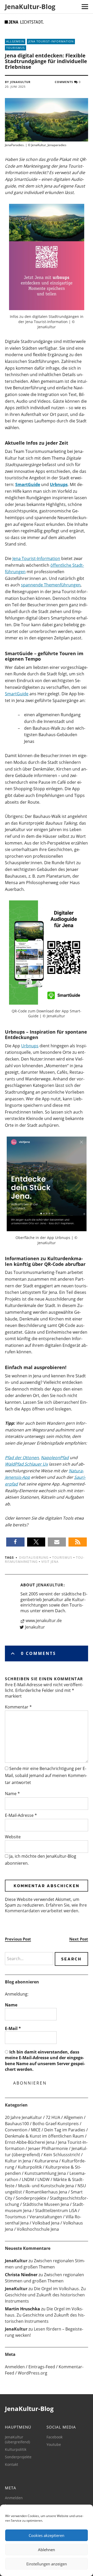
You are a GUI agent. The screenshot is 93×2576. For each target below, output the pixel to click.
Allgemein (15, 41)
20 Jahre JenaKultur (24, 2117)
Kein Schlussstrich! (62, 2155)
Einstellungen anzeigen (47, 2564)
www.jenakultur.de (44, 1621)
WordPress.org (33, 2373)
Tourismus (16, 48)
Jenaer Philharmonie (48, 2148)
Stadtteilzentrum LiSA (56, 2211)
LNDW (44, 2179)
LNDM (28, 2179)
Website (13, 1837)
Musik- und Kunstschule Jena (46, 2186)
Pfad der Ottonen (22, 1458)
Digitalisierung (34, 1558)
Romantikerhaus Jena (46, 2192)
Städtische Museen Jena (46, 2204)
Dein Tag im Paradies (65, 2130)
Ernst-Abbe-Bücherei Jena (30, 2142)
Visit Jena (50, 1562)
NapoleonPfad (55, 1458)
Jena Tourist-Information (51, 41)
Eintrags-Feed (42, 2367)
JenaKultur (50, 1585)
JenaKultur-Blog (30, 6)
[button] (15, 1542)
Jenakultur (35, 1627)
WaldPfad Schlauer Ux (26, 1464)
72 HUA (53, 2117)
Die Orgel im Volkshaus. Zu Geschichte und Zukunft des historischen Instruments (45, 2295)
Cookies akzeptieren (47, 2535)
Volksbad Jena (46, 2223)
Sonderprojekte (31, 2198)
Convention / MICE (23, 2130)
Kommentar (18, 1707)
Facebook (55, 2437)
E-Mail (13, 2028)
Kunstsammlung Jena (45, 2173)
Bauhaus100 (17, 2124)
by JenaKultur (18, 82)
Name (12, 1794)
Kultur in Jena (18, 2161)
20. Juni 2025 (15, 87)
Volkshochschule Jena (38, 2229)
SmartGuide (17, 694)
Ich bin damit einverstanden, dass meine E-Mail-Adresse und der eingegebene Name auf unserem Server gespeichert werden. (45, 2061)
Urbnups (30, 1046)
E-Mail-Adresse (21, 1815)
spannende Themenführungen (51, 585)
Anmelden (15, 2367)
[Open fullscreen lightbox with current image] (47, 257)
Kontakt (11, 2464)
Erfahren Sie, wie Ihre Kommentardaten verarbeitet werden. (46, 1908)
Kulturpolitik (30, 2167)
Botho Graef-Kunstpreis (56, 2124)
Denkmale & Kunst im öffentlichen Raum (44, 2136)
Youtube (54, 2444)
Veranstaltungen (46, 2217)
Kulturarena (46, 2161)
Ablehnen (47, 2550)
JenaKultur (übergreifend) (17, 2439)
